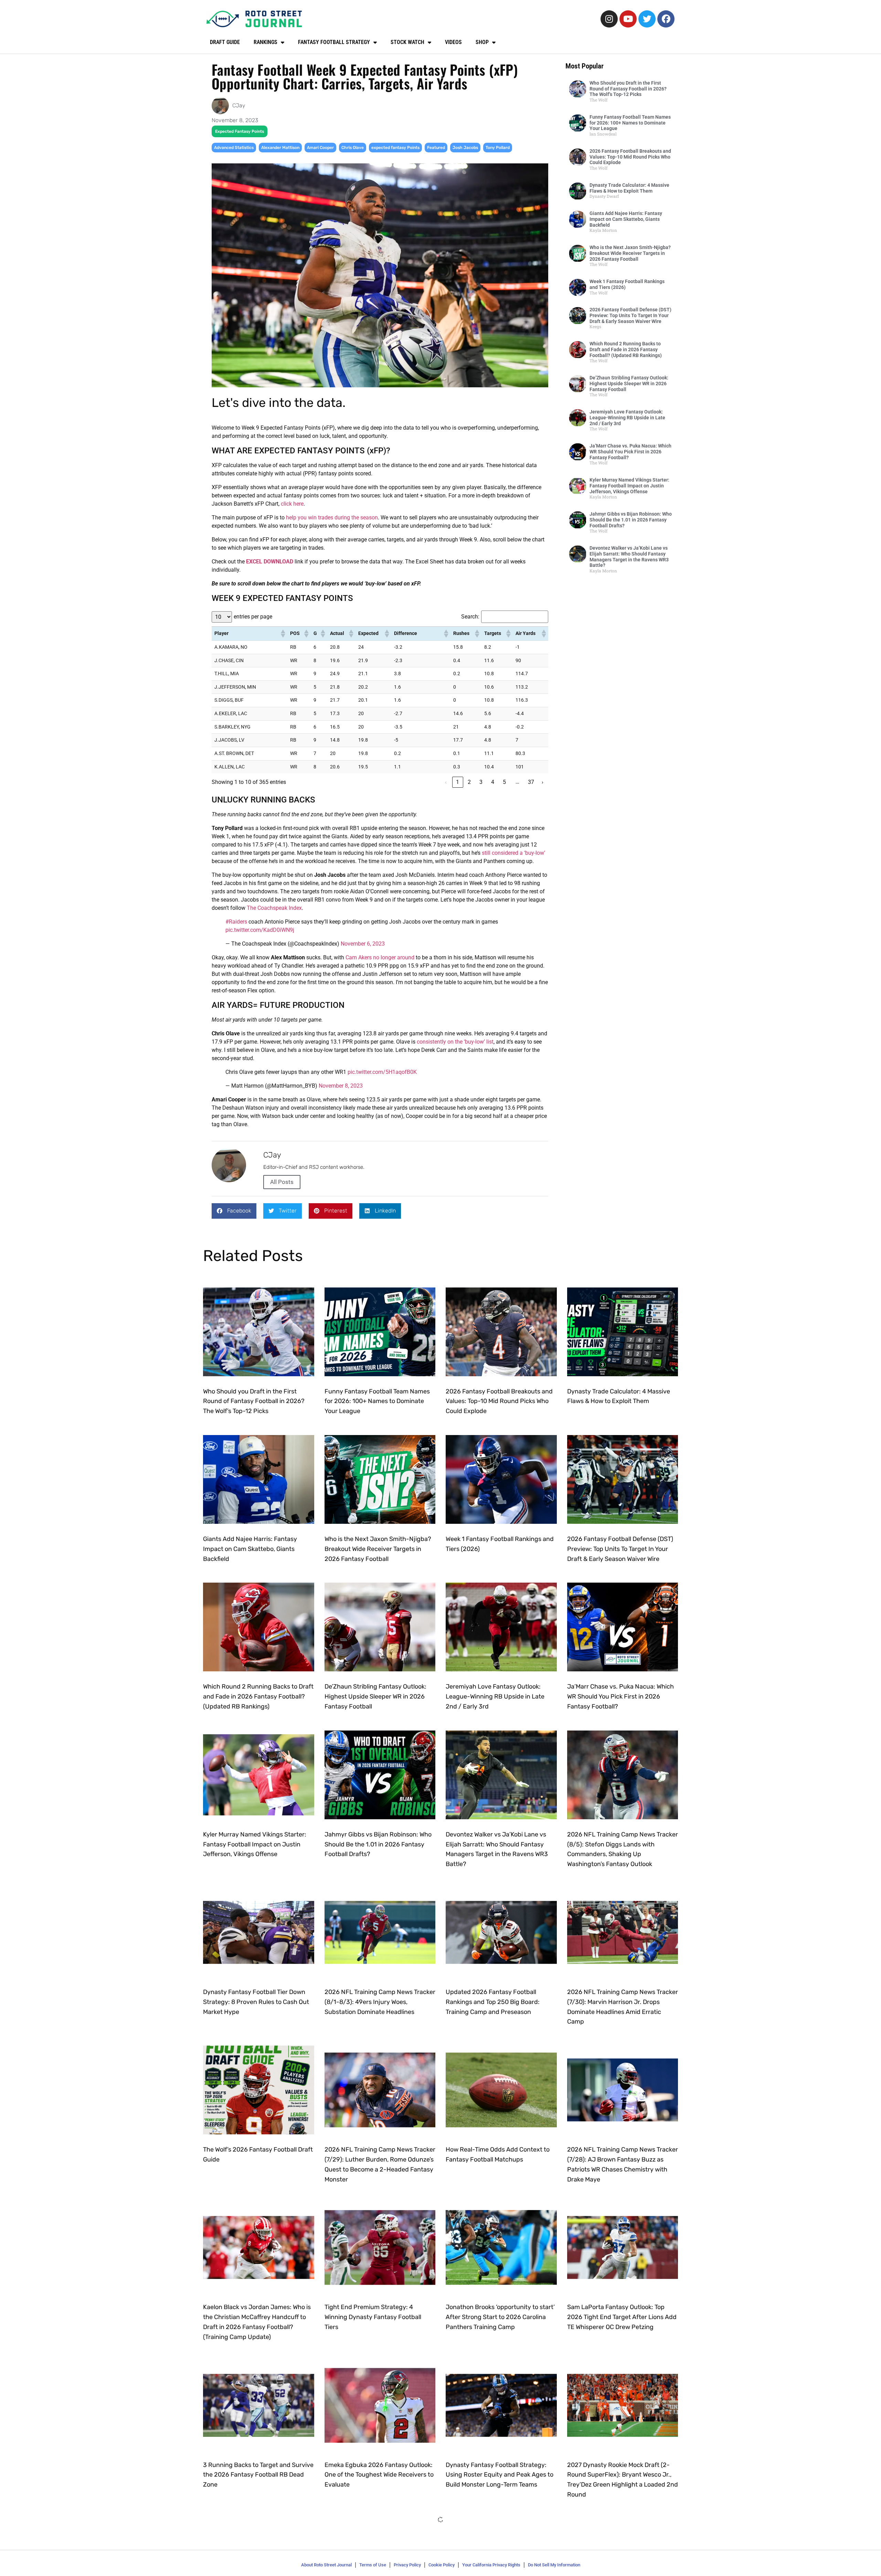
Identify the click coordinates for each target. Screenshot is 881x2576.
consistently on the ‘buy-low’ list (455, 1042)
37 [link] (531, 782)
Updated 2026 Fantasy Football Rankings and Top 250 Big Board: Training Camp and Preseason (493, 2002)
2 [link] (469, 782)
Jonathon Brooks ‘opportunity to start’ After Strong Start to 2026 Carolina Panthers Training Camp (500, 2317)
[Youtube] (628, 19)
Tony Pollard (498, 148)
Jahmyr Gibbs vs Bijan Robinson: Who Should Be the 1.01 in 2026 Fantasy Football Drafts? (631, 520)
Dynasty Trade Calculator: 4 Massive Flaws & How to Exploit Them (629, 188)
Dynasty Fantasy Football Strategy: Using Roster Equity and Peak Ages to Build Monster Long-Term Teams (500, 2475)
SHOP (482, 42)
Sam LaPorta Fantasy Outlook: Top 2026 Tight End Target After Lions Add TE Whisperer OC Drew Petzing (622, 2317)
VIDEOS (453, 42)
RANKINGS (266, 42)
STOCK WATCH (407, 42)
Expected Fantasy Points (240, 131)
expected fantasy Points (395, 148)
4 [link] (493, 782)
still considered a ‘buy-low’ (513, 853)
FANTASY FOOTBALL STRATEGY (334, 42)
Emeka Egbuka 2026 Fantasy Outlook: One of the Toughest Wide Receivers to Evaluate (379, 2475)
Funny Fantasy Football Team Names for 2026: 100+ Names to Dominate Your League (630, 123)
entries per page (253, 617)
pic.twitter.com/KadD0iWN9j (260, 930)
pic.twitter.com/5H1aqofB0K (382, 1072)
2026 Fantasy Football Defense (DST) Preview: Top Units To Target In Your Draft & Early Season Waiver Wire (630, 315)
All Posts (282, 1182)
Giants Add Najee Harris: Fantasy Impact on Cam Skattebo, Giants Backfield (626, 219)
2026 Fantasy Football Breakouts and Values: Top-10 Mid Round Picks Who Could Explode (630, 157)
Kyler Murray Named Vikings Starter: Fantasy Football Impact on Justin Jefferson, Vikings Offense (629, 486)
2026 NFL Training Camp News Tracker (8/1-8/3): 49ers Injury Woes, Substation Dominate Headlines (380, 2002)
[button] (283, 634)
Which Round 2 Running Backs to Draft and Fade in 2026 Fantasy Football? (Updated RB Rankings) (626, 349)
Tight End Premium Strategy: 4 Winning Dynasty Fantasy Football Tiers (373, 2317)
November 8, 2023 (341, 1086)
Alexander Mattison (280, 148)
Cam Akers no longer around (380, 957)
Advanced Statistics (234, 148)
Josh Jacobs (465, 148)
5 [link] (504, 782)
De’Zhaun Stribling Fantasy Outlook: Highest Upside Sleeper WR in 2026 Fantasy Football (629, 384)
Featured (436, 148)
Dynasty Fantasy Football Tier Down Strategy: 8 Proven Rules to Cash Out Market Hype (256, 2002)
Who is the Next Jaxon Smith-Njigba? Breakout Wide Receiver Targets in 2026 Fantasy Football (630, 253)
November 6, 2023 (363, 944)
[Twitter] (647, 19)
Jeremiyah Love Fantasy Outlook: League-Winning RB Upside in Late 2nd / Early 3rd (627, 418)
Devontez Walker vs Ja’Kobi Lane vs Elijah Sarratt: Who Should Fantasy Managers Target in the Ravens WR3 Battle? (629, 557)
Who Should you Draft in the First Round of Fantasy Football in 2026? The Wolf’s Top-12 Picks (628, 89)
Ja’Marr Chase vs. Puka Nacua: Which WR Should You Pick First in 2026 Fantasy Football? (630, 452)
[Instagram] (609, 19)
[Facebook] (666, 19)
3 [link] (481, 782)
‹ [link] (446, 782)
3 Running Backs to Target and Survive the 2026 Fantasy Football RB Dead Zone (258, 2475)
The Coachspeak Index (274, 908)
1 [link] (458, 782)
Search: (470, 617)
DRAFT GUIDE (225, 42)
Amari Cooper (320, 148)
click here (292, 504)
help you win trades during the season (332, 518)
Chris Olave (353, 148)
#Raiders (236, 922)
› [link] (543, 782)
